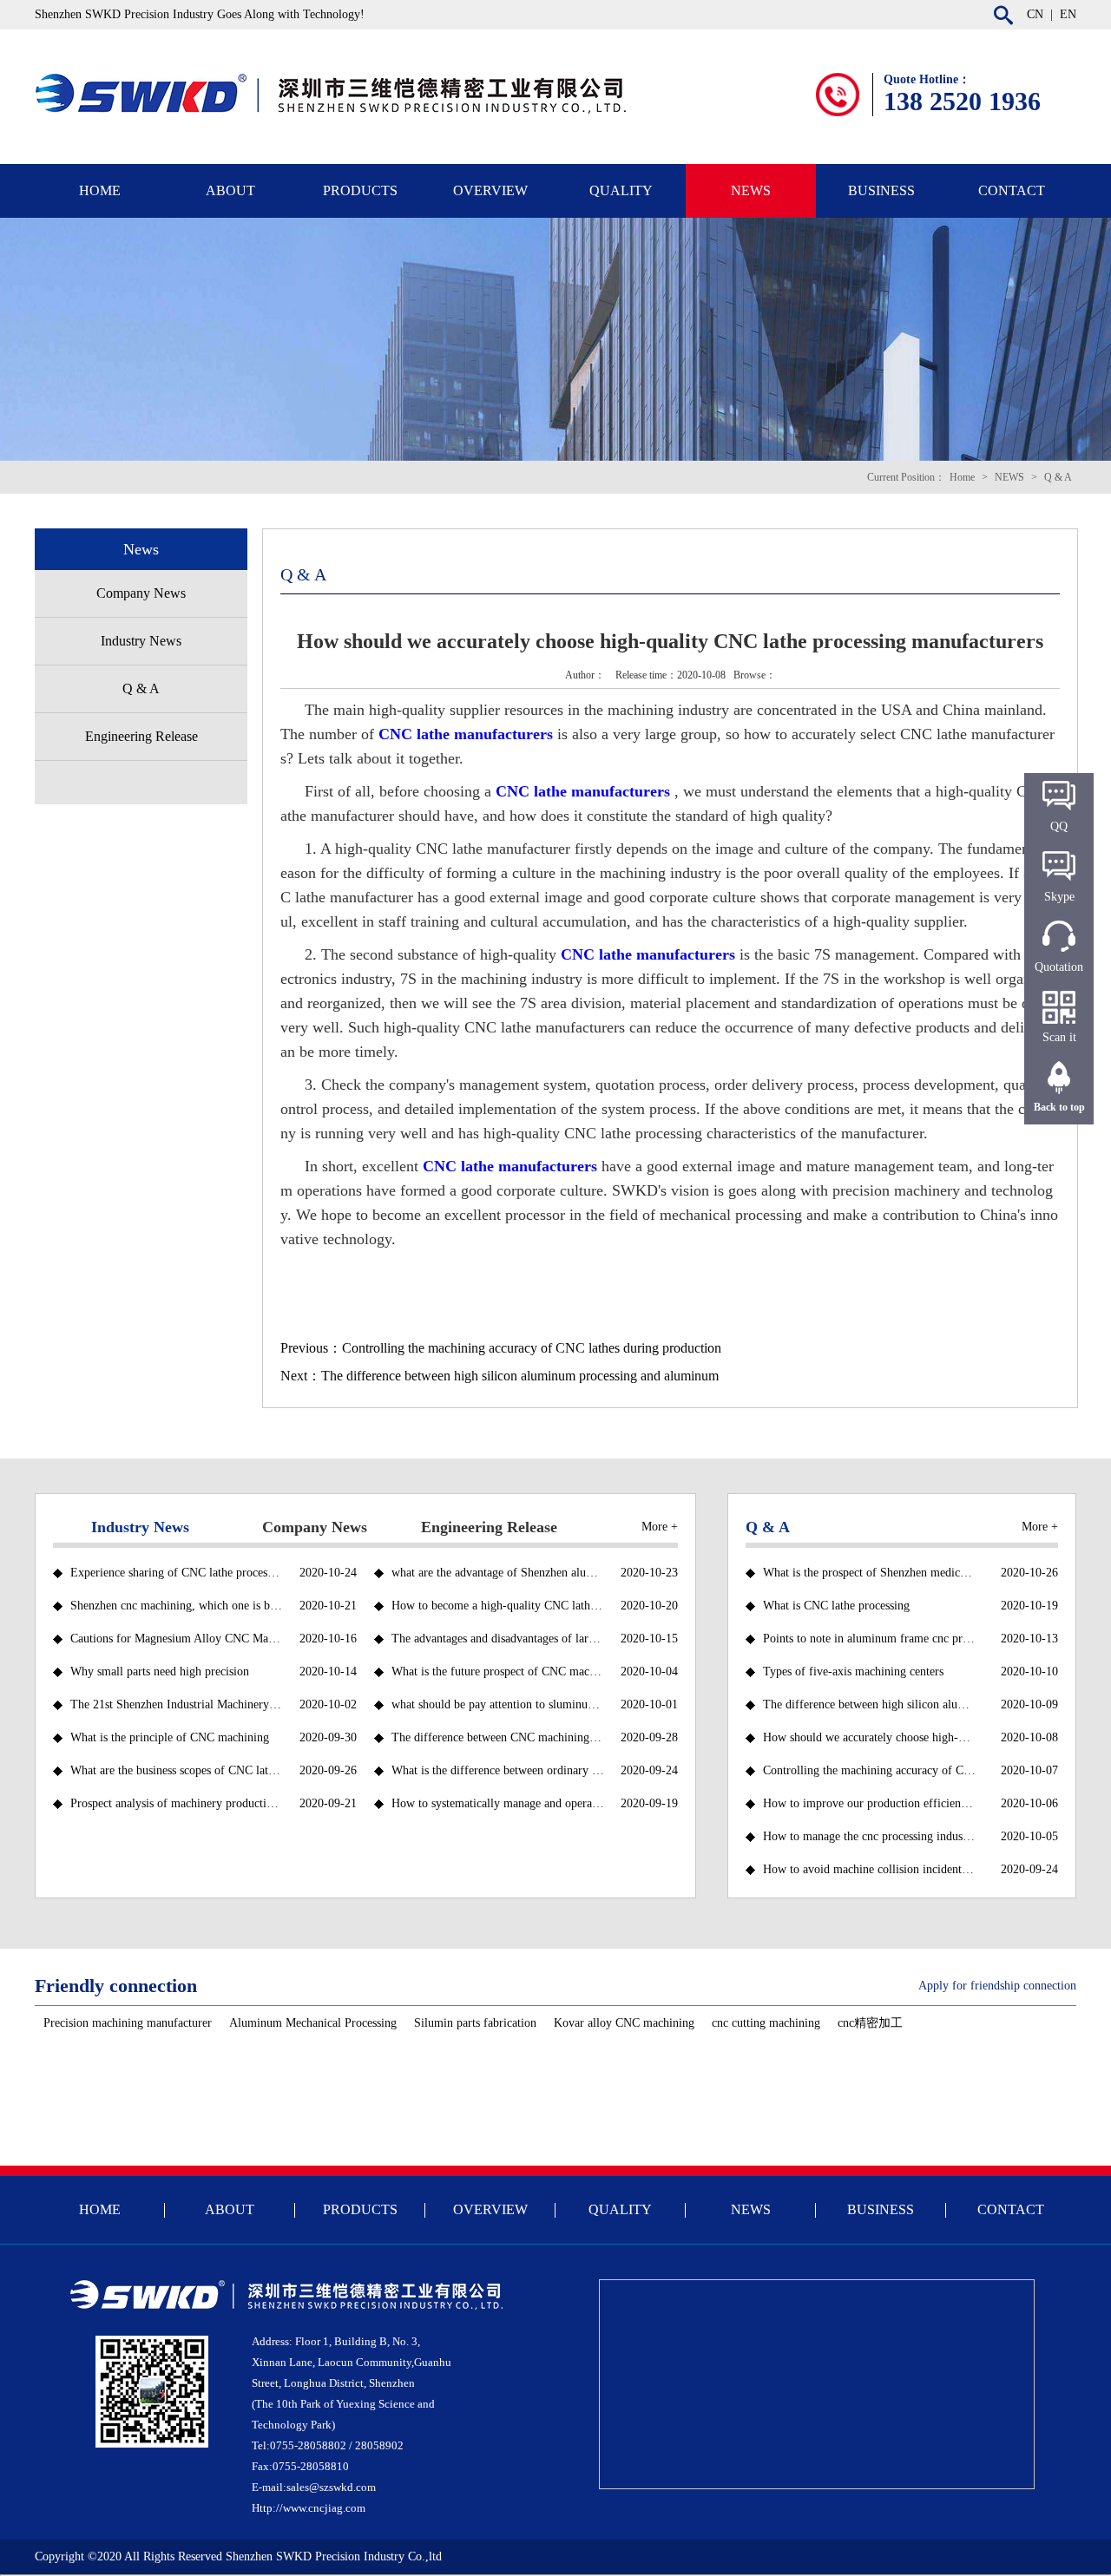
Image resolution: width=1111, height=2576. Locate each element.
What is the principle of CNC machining (170, 1737)
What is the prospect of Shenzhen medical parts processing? (869, 1573)
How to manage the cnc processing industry (869, 1836)
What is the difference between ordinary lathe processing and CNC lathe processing (498, 1770)
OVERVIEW (490, 190)
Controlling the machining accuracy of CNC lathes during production (869, 1770)
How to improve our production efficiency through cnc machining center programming (869, 1803)
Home (962, 477)
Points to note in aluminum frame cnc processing (869, 1639)
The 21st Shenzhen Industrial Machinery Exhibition (177, 1704)
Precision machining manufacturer (128, 2023)
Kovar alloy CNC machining (624, 2023)
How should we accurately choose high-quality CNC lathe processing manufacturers (869, 1737)
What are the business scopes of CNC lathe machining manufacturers (177, 1770)
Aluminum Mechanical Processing (313, 2023)
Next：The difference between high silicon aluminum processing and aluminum (500, 1376)
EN (1068, 14)
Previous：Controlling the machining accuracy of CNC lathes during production (501, 1348)
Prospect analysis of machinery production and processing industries (177, 1803)
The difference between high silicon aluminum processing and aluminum (869, 1704)
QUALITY (621, 190)
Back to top (1059, 1107)
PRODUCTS (360, 190)
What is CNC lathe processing (836, 1606)
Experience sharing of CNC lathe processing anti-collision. (177, 1573)
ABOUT (230, 190)
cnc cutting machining (766, 2023)
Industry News (141, 641)
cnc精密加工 (870, 2023)
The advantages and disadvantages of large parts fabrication (498, 1639)
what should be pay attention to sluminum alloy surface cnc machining (498, 1704)
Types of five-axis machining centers (853, 1671)
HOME (100, 190)
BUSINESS (881, 190)
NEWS (751, 190)
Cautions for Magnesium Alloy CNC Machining (177, 1639)
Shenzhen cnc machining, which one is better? (177, 1606)
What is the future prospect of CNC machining (498, 1671)
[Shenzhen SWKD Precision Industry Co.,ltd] (347, 79)
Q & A (1058, 477)
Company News (141, 593)
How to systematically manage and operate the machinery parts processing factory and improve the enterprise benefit (498, 1803)
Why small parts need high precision (160, 1671)
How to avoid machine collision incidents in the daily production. (869, 1869)
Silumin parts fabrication (475, 2023)
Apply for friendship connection (997, 1986)
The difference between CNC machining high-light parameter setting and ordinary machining (498, 1737)
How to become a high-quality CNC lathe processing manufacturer (498, 1606)
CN (1035, 14)
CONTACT (1012, 190)
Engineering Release (141, 736)
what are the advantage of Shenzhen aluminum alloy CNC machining (498, 1573)
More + (660, 1527)
